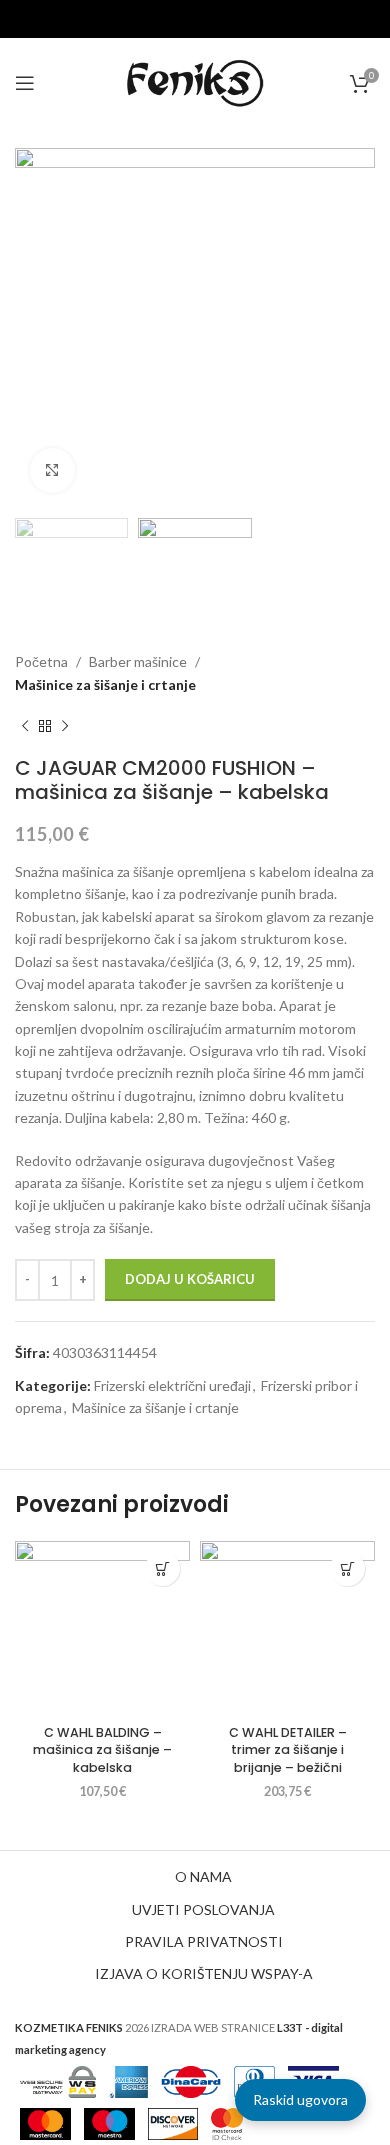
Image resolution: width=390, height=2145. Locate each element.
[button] (162, 1568)
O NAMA (203, 1876)
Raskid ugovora (300, 2099)
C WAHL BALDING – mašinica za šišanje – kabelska (102, 1750)
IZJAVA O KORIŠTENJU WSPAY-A (204, 1973)
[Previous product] (25, 726)
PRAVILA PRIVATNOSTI (204, 1941)
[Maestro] (109, 2121)
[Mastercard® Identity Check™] (227, 2121)
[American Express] (129, 2079)
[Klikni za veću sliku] (52, 470)
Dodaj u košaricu (190, 1279)
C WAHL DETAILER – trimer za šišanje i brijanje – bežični (288, 1750)
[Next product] (65, 726)
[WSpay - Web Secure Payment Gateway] (58, 2079)
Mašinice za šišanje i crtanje (105, 684)
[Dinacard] (191, 2079)
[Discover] (172, 2121)
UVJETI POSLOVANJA (203, 1909)
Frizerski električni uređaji (172, 1385)
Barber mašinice (138, 661)
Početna (41, 661)
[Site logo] (195, 81)
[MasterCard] (45, 2121)
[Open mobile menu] (25, 83)
